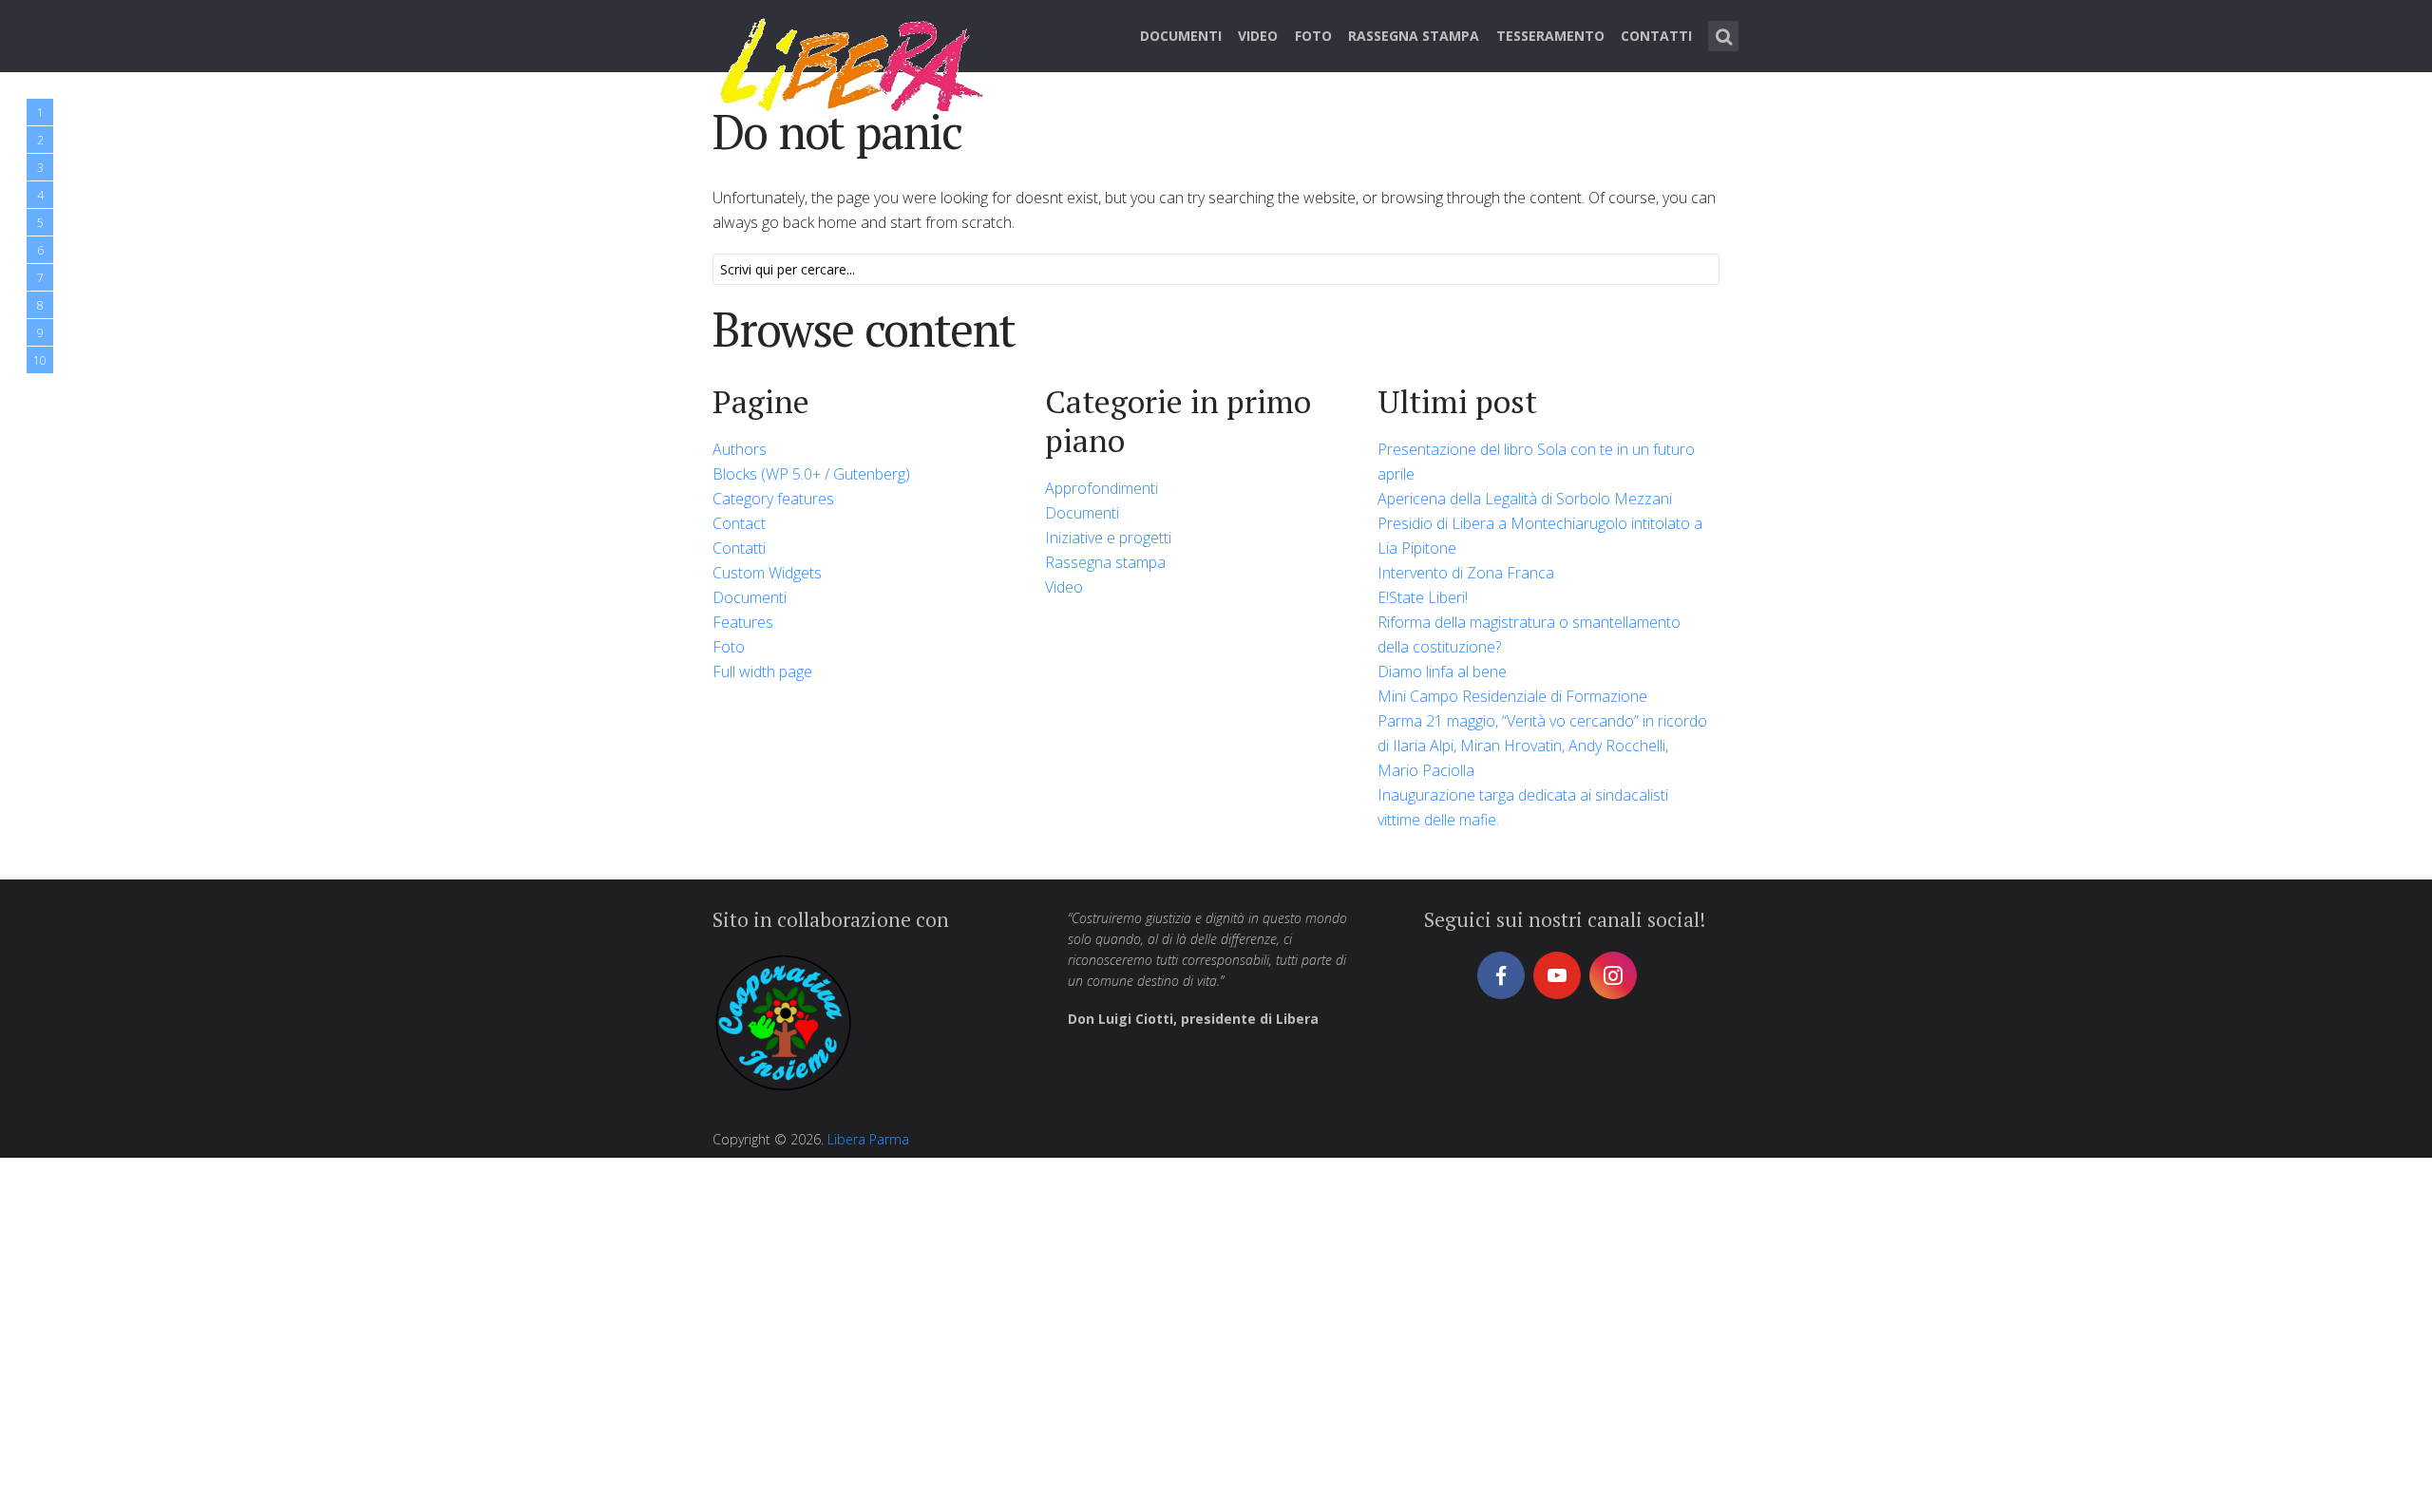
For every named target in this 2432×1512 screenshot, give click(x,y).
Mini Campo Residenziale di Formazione (1512, 696)
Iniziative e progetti (1108, 538)
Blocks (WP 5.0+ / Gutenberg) (811, 474)
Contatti (1656, 36)
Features (743, 622)
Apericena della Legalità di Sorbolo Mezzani (1525, 499)
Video (1258, 36)
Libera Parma (868, 1139)
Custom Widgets (767, 573)
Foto (1313, 36)
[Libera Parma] (853, 62)
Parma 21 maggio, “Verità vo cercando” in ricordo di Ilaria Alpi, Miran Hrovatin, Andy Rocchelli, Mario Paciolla (1542, 746)
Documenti (1181, 36)
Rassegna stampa (1414, 36)
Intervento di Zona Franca (1466, 573)
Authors (740, 449)
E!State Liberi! (1423, 597)
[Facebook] (1501, 975)
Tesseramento (1550, 36)
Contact (739, 523)
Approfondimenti (1102, 488)
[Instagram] (1613, 975)
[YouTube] (1557, 975)
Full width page (762, 671)
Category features (773, 499)
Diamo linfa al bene (1442, 671)
